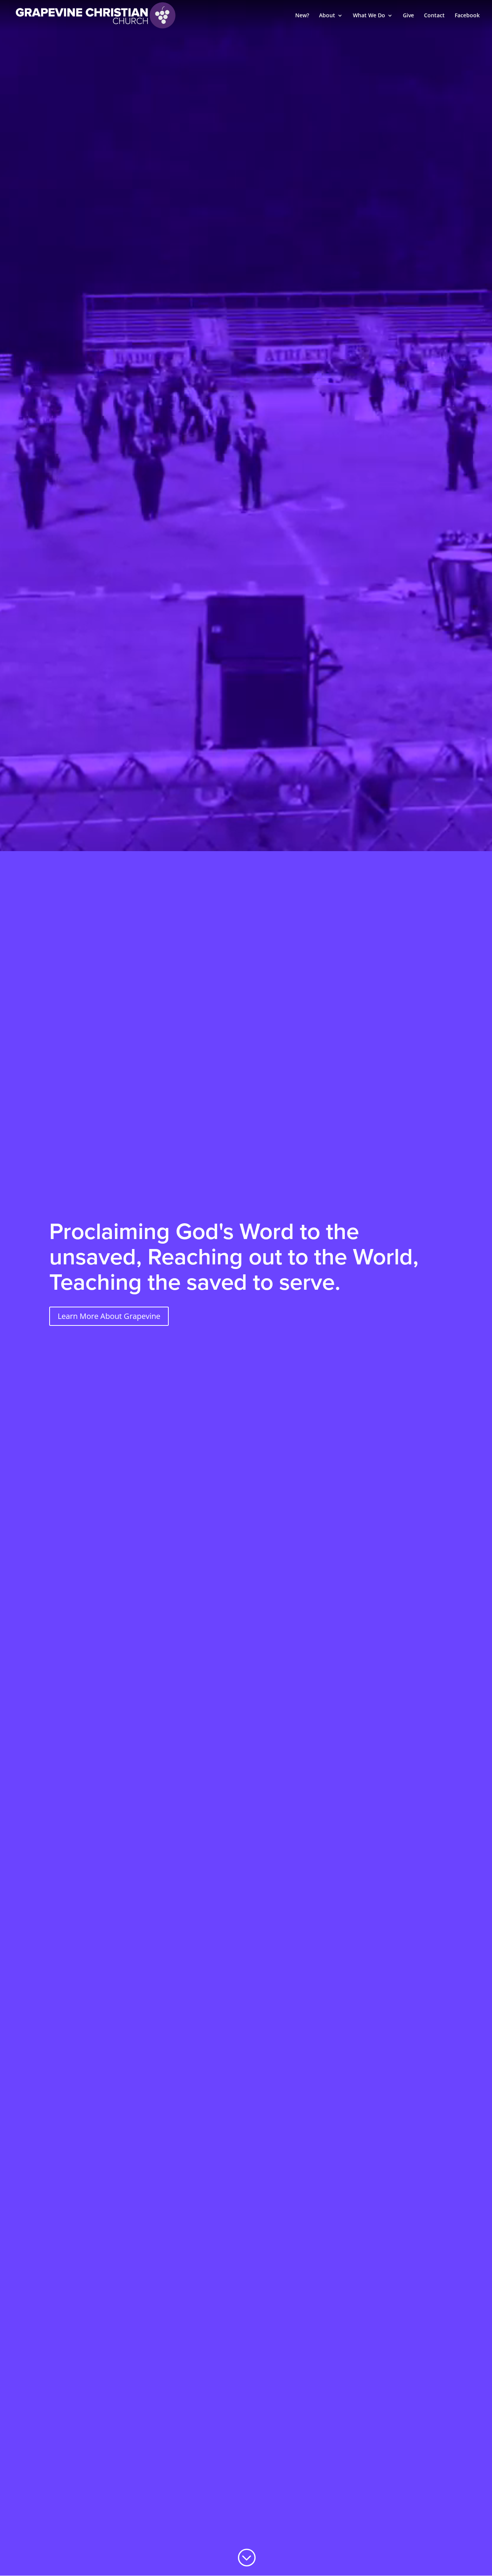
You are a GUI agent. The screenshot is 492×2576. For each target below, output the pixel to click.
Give (408, 16)
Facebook (467, 16)
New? (302, 16)
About (327, 16)
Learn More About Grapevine (109, 1316)
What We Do (369, 16)
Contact (434, 16)
